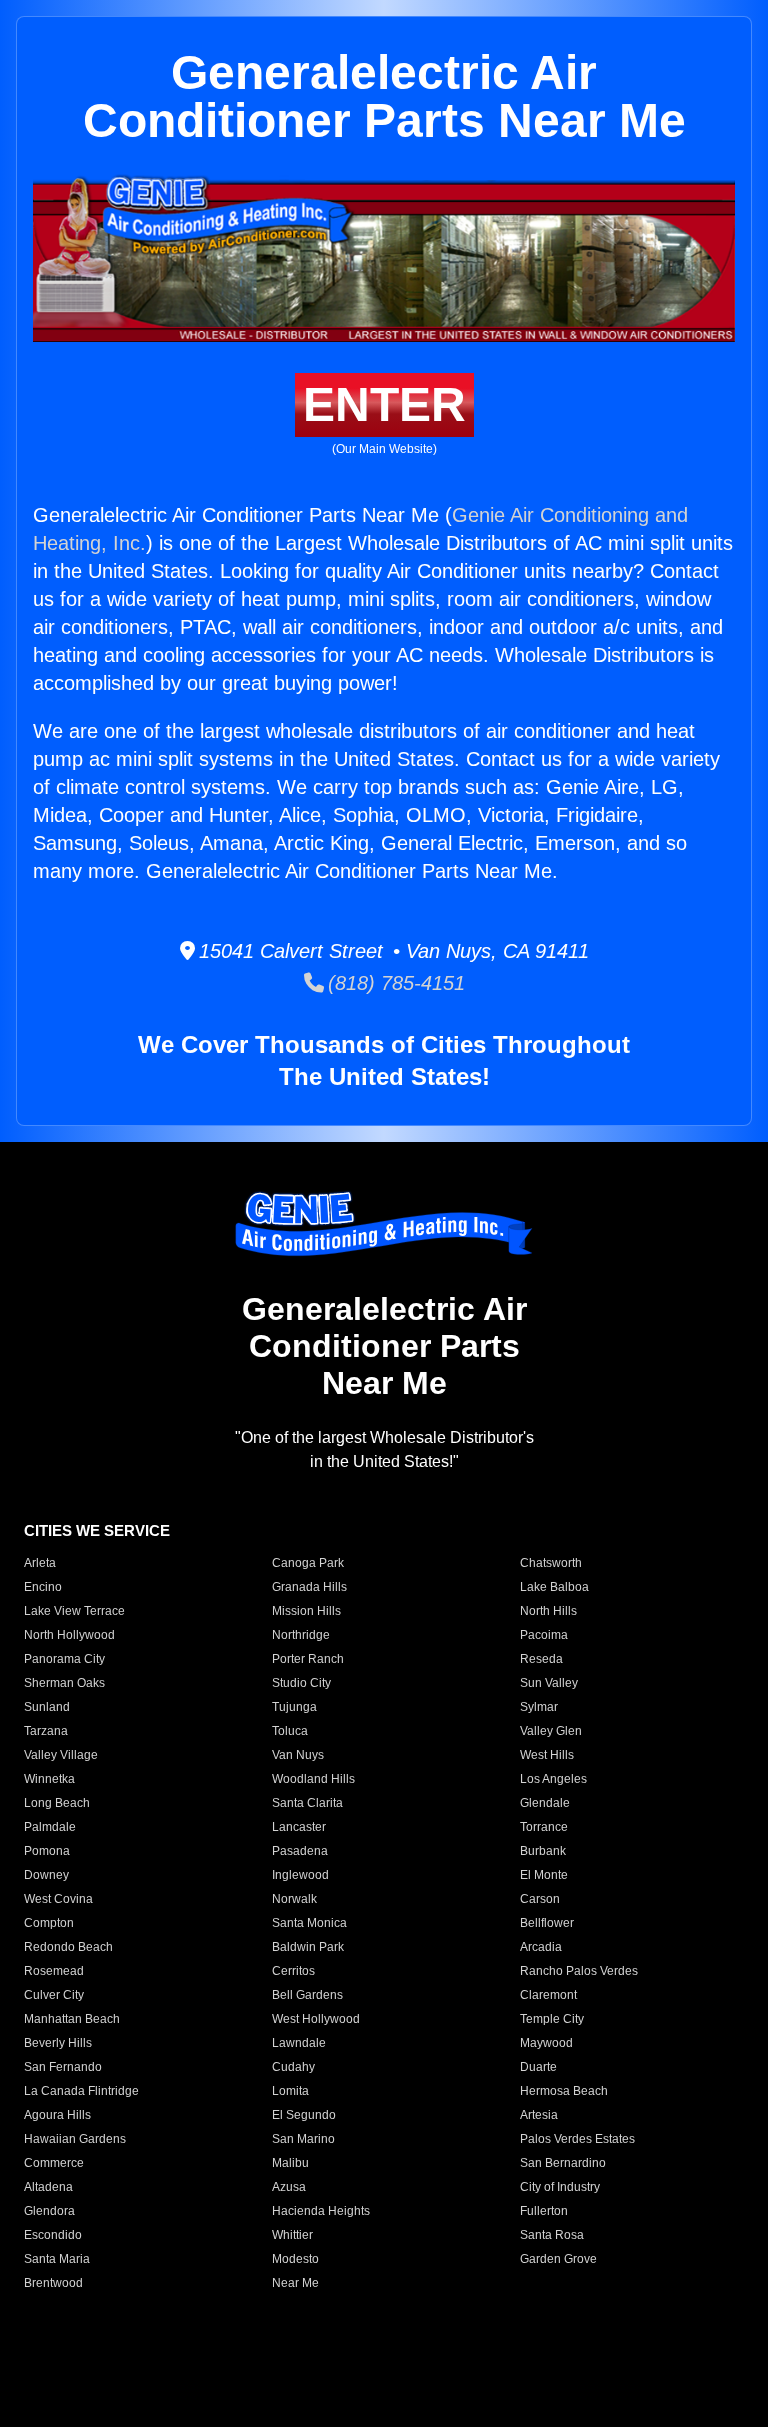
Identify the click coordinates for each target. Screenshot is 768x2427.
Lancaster (299, 1827)
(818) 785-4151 (394, 983)
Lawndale (299, 2043)
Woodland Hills (313, 1779)
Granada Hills (309, 1587)
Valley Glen (551, 1731)
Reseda (541, 1659)
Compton (49, 1923)
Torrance (544, 1827)
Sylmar (539, 1707)
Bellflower (547, 1923)
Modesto (295, 2259)
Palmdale (50, 1827)
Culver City (54, 1995)
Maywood (546, 2043)
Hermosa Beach (564, 2091)
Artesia (539, 2115)
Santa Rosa (552, 2235)
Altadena (48, 2187)
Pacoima (544, 1635)
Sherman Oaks (64, 1683)
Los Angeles (553, 1779)
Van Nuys (298, 1755)
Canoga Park (308, 1563)
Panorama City (64, 1659)
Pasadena (300, 1851)
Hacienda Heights (321, 2211)
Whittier (292, 2235)
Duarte (538, 2067)
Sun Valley (549, 1683)
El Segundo (304, 2115)
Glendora (49, 2211)
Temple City (552, 2019)
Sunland (47, 1707)
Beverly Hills (58, 2043)
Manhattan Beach (72, 2019)
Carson (540, 1899)
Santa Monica (309, 1923)
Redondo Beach (68, 1947)
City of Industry (560, 2187)
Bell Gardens (307, 1995)
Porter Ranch (308, 1659)
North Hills (548, 1611)
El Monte (544, 1875)
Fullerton (544, 2211)
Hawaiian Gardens (75, 2139)
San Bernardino (563, 2163)
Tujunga (294, 1707)
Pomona (47, 1851)
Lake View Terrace (74, 1611)
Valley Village (61, 1755)
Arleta (40, 1563)
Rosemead (54, 1971)
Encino (43, 1587)
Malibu (290, 2163)
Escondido (53, 2235)
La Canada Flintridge (81, 2091)
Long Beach (57, 1803)
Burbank (543, 1851)
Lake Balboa (554, 1587)
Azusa (289, 2187)
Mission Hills (306, 1611)
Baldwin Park (308, 1947)
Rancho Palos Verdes (579, 1971)
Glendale (545, 1803)
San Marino (303, 2139)
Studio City (301, 1683)
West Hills (547, 1755)
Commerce (54, 2163)
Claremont (548, 1995)
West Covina (58, 1899)
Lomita (290, 2091)
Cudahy (293, 2067)
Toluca (290, 1731)
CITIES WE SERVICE (97, 1530)
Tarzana (46, 1731)
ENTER (384, 404)
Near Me (295, 2283)
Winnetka (49, 1779)
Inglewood (300, 1875)
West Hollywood (316, 2019)
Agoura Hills (57, 2115)
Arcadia (541, 1947)
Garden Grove (558, 2259)
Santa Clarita (307, 1803)
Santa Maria (57, 2259)
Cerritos (293, 1971)
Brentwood (53, 2283)
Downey (46, 1875)
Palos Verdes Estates (577, 2139)
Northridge (301, 1635)
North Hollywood (69, 1635)
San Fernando (63, 2067)
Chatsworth (551, 1563)
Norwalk (294, 1899)
